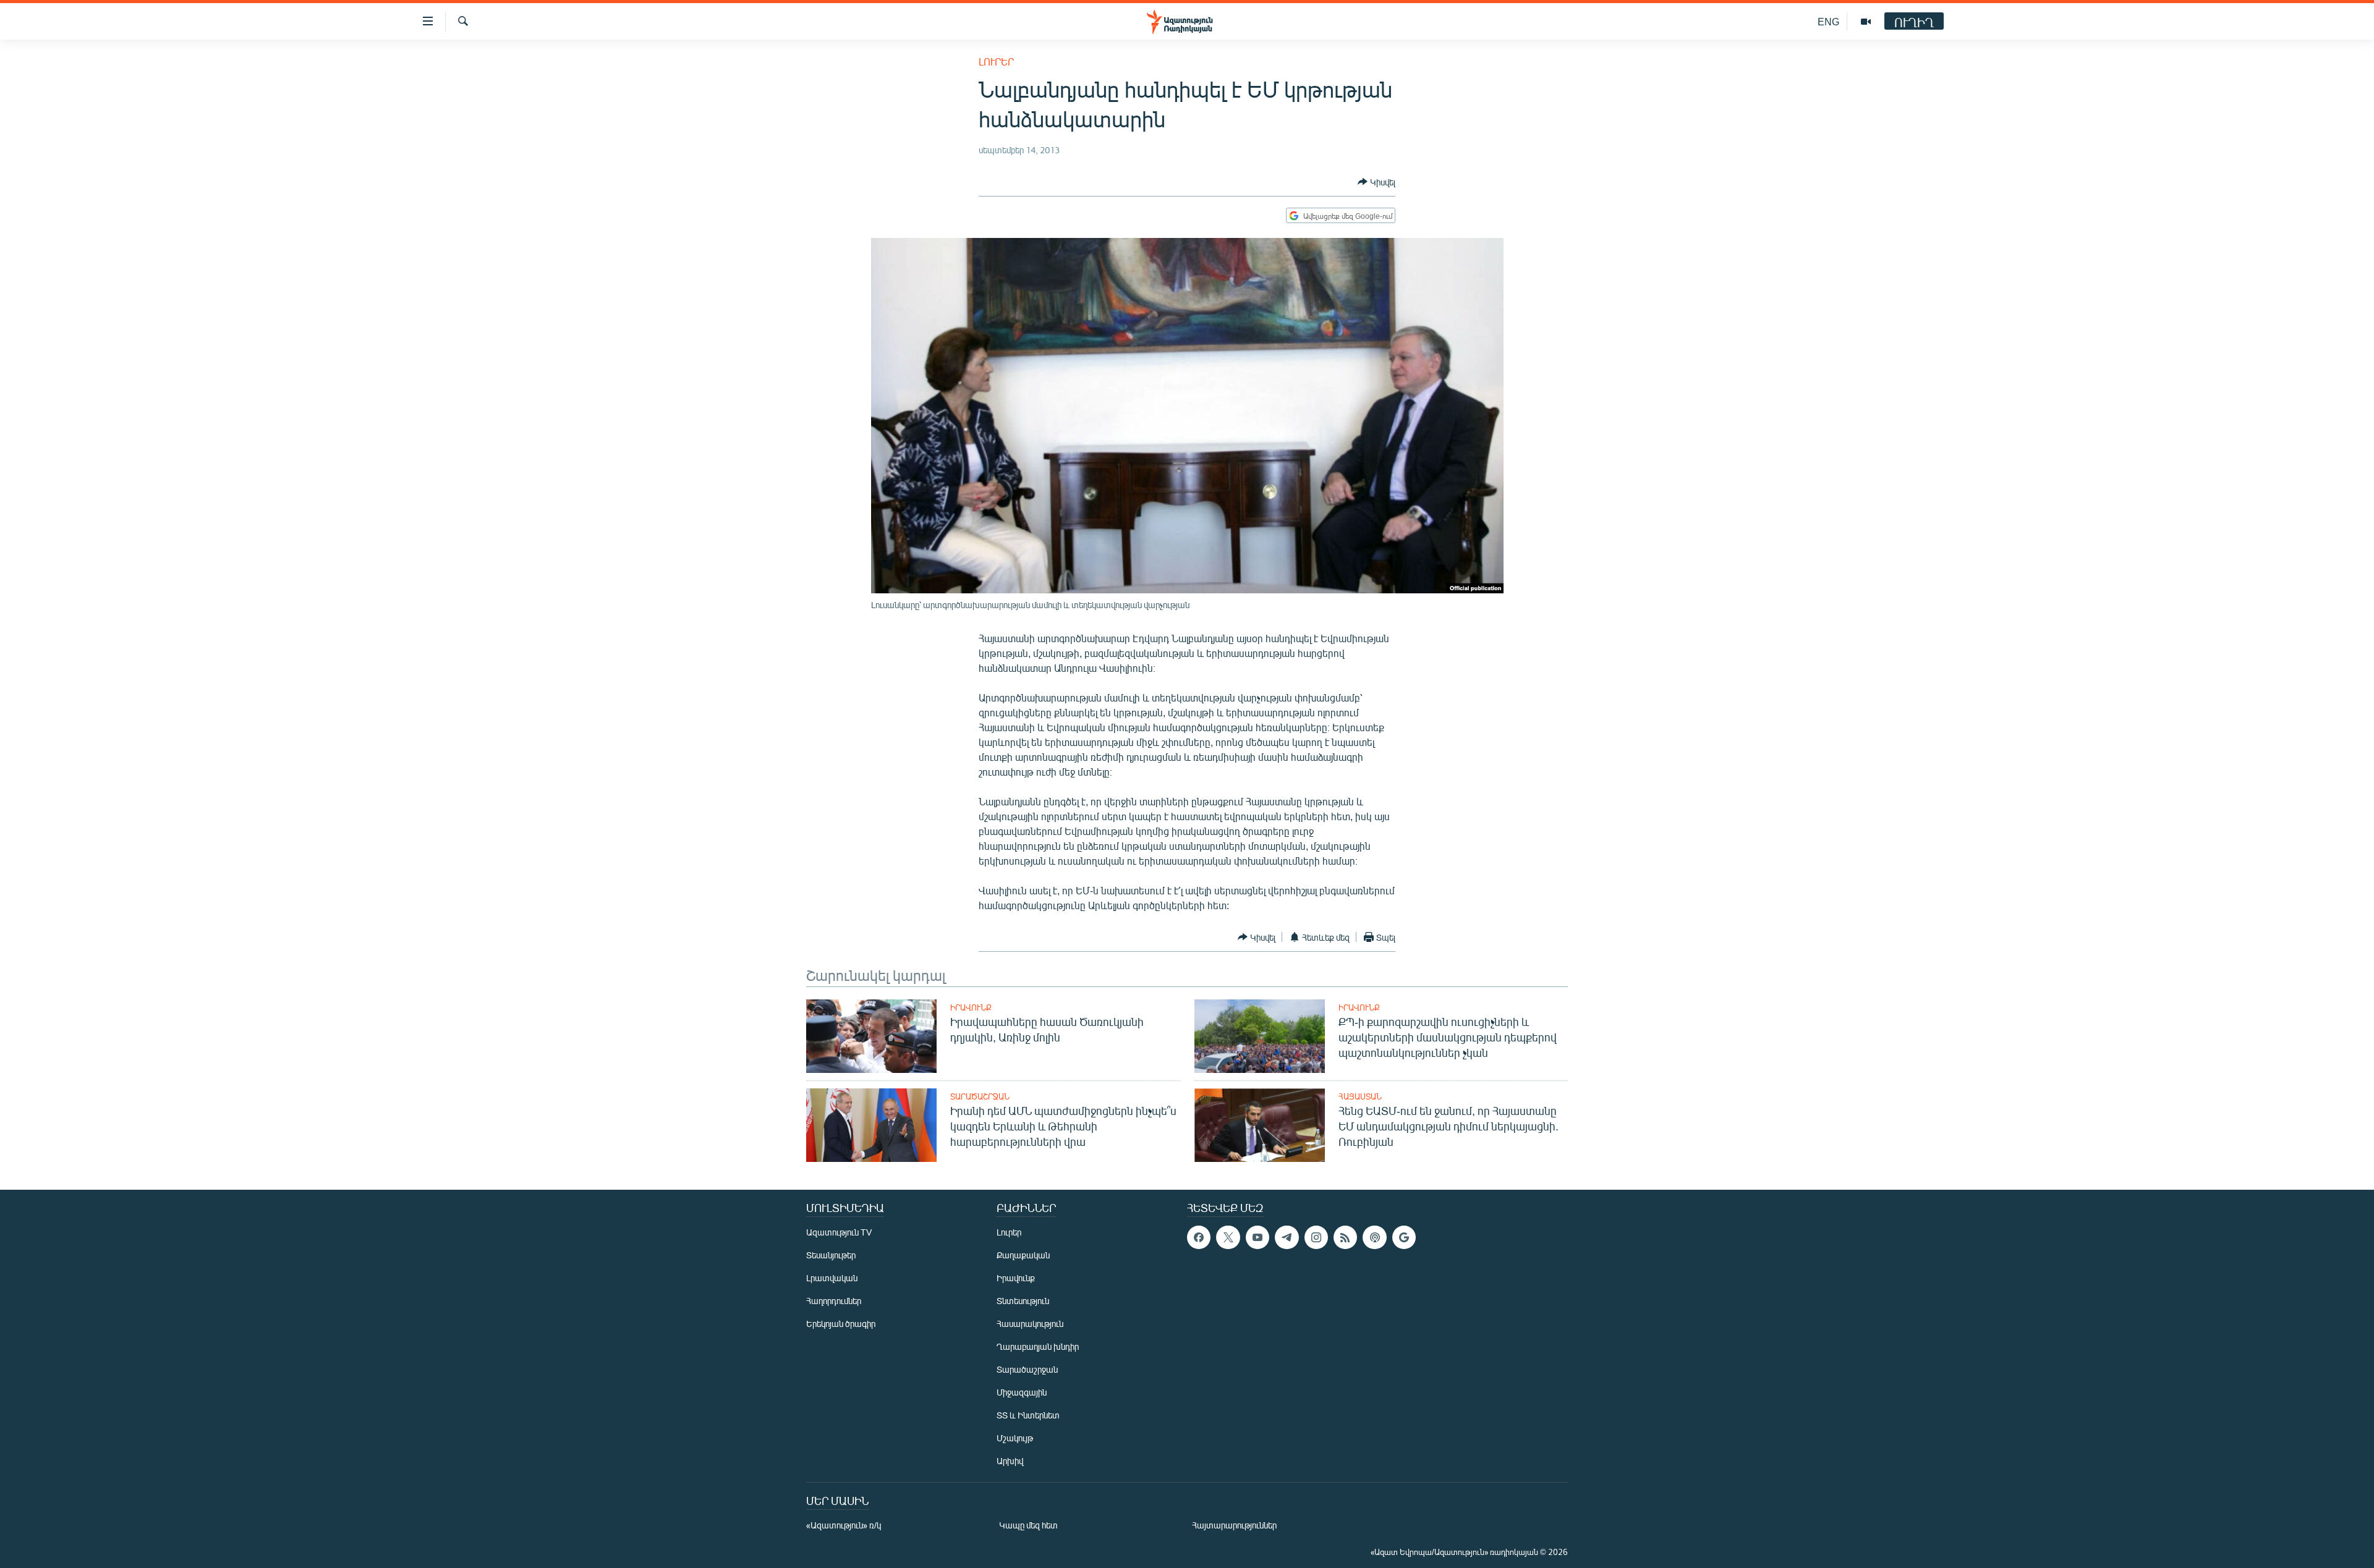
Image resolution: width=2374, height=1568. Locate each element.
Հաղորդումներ (834, 1301)
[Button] (1376, 182)
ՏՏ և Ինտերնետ (1028, 1415)
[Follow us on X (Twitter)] (1228, 1237)
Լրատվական (832, 1278)
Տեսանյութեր (831, 1255)
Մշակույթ (1015, 1438)
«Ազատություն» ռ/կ (844, 1525)
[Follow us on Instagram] (1316, 1237)
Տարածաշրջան (980, 1096)
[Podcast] (1374, 1237)
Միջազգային (1022, 1392)
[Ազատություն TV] (1866, 22)
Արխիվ (1010, 1461)
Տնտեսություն (1023, 1301)
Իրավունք (971, 1007)
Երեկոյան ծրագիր (841, 1324)
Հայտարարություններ (1234, 1525)
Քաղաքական (1023, 1255)
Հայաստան (1360, 1096)
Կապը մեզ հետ (1028, 1525)
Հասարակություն (1030, 1324)
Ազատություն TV (839, 1232)
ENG (1828, 21)
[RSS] (1345, 1237)
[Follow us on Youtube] (1257, 1237)
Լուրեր (996, 61)
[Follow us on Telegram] (1287, 1237)
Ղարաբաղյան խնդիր (1038, 1346)
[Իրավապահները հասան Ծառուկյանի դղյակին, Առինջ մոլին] (871, 1036)
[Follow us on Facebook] (1199, 1237)
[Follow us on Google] (1404, 1237)
